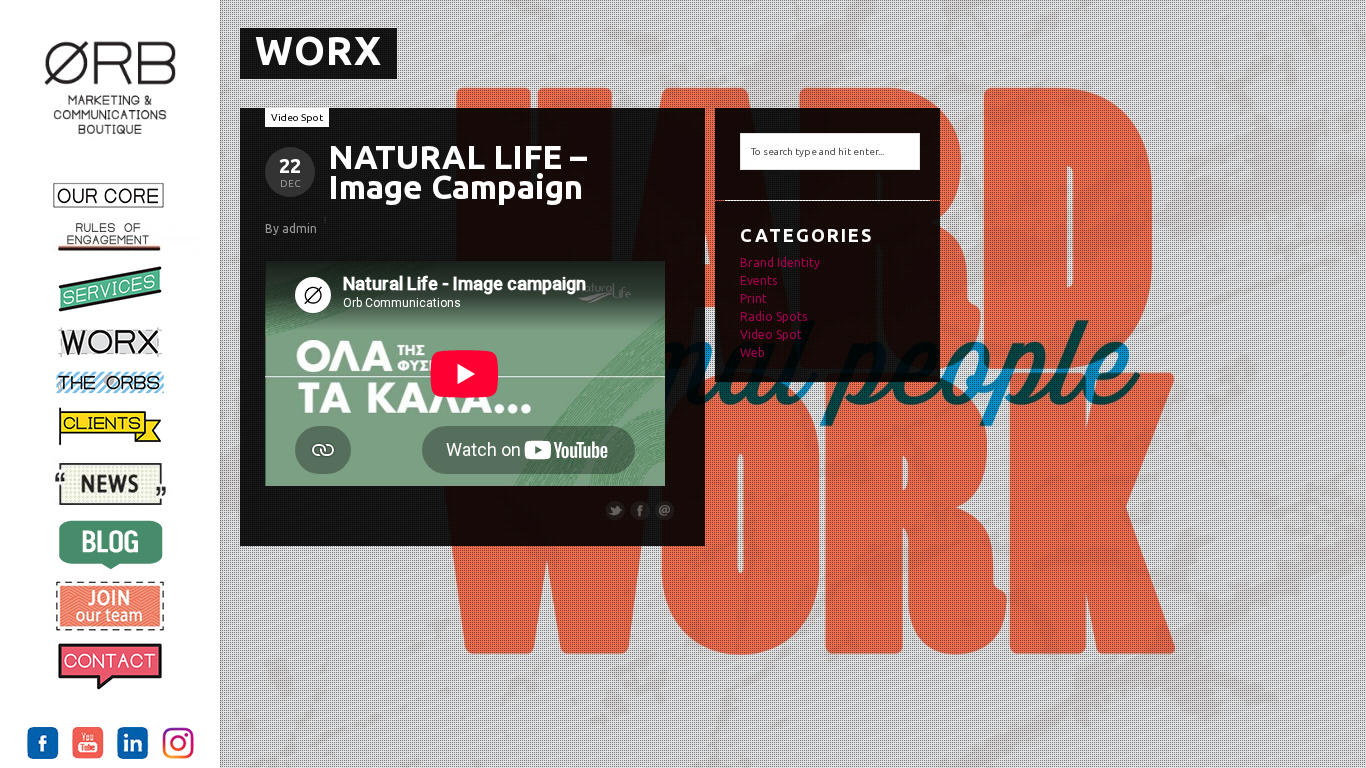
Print (753, 298)
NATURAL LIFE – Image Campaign (457, 171)
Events (758, 280)
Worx (318, 50)
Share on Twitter (615, 511)
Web (752, 352)
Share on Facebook (640, 511)
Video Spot (297, 117)
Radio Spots (773, 316)
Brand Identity (780, 262)
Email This (665, 511)
